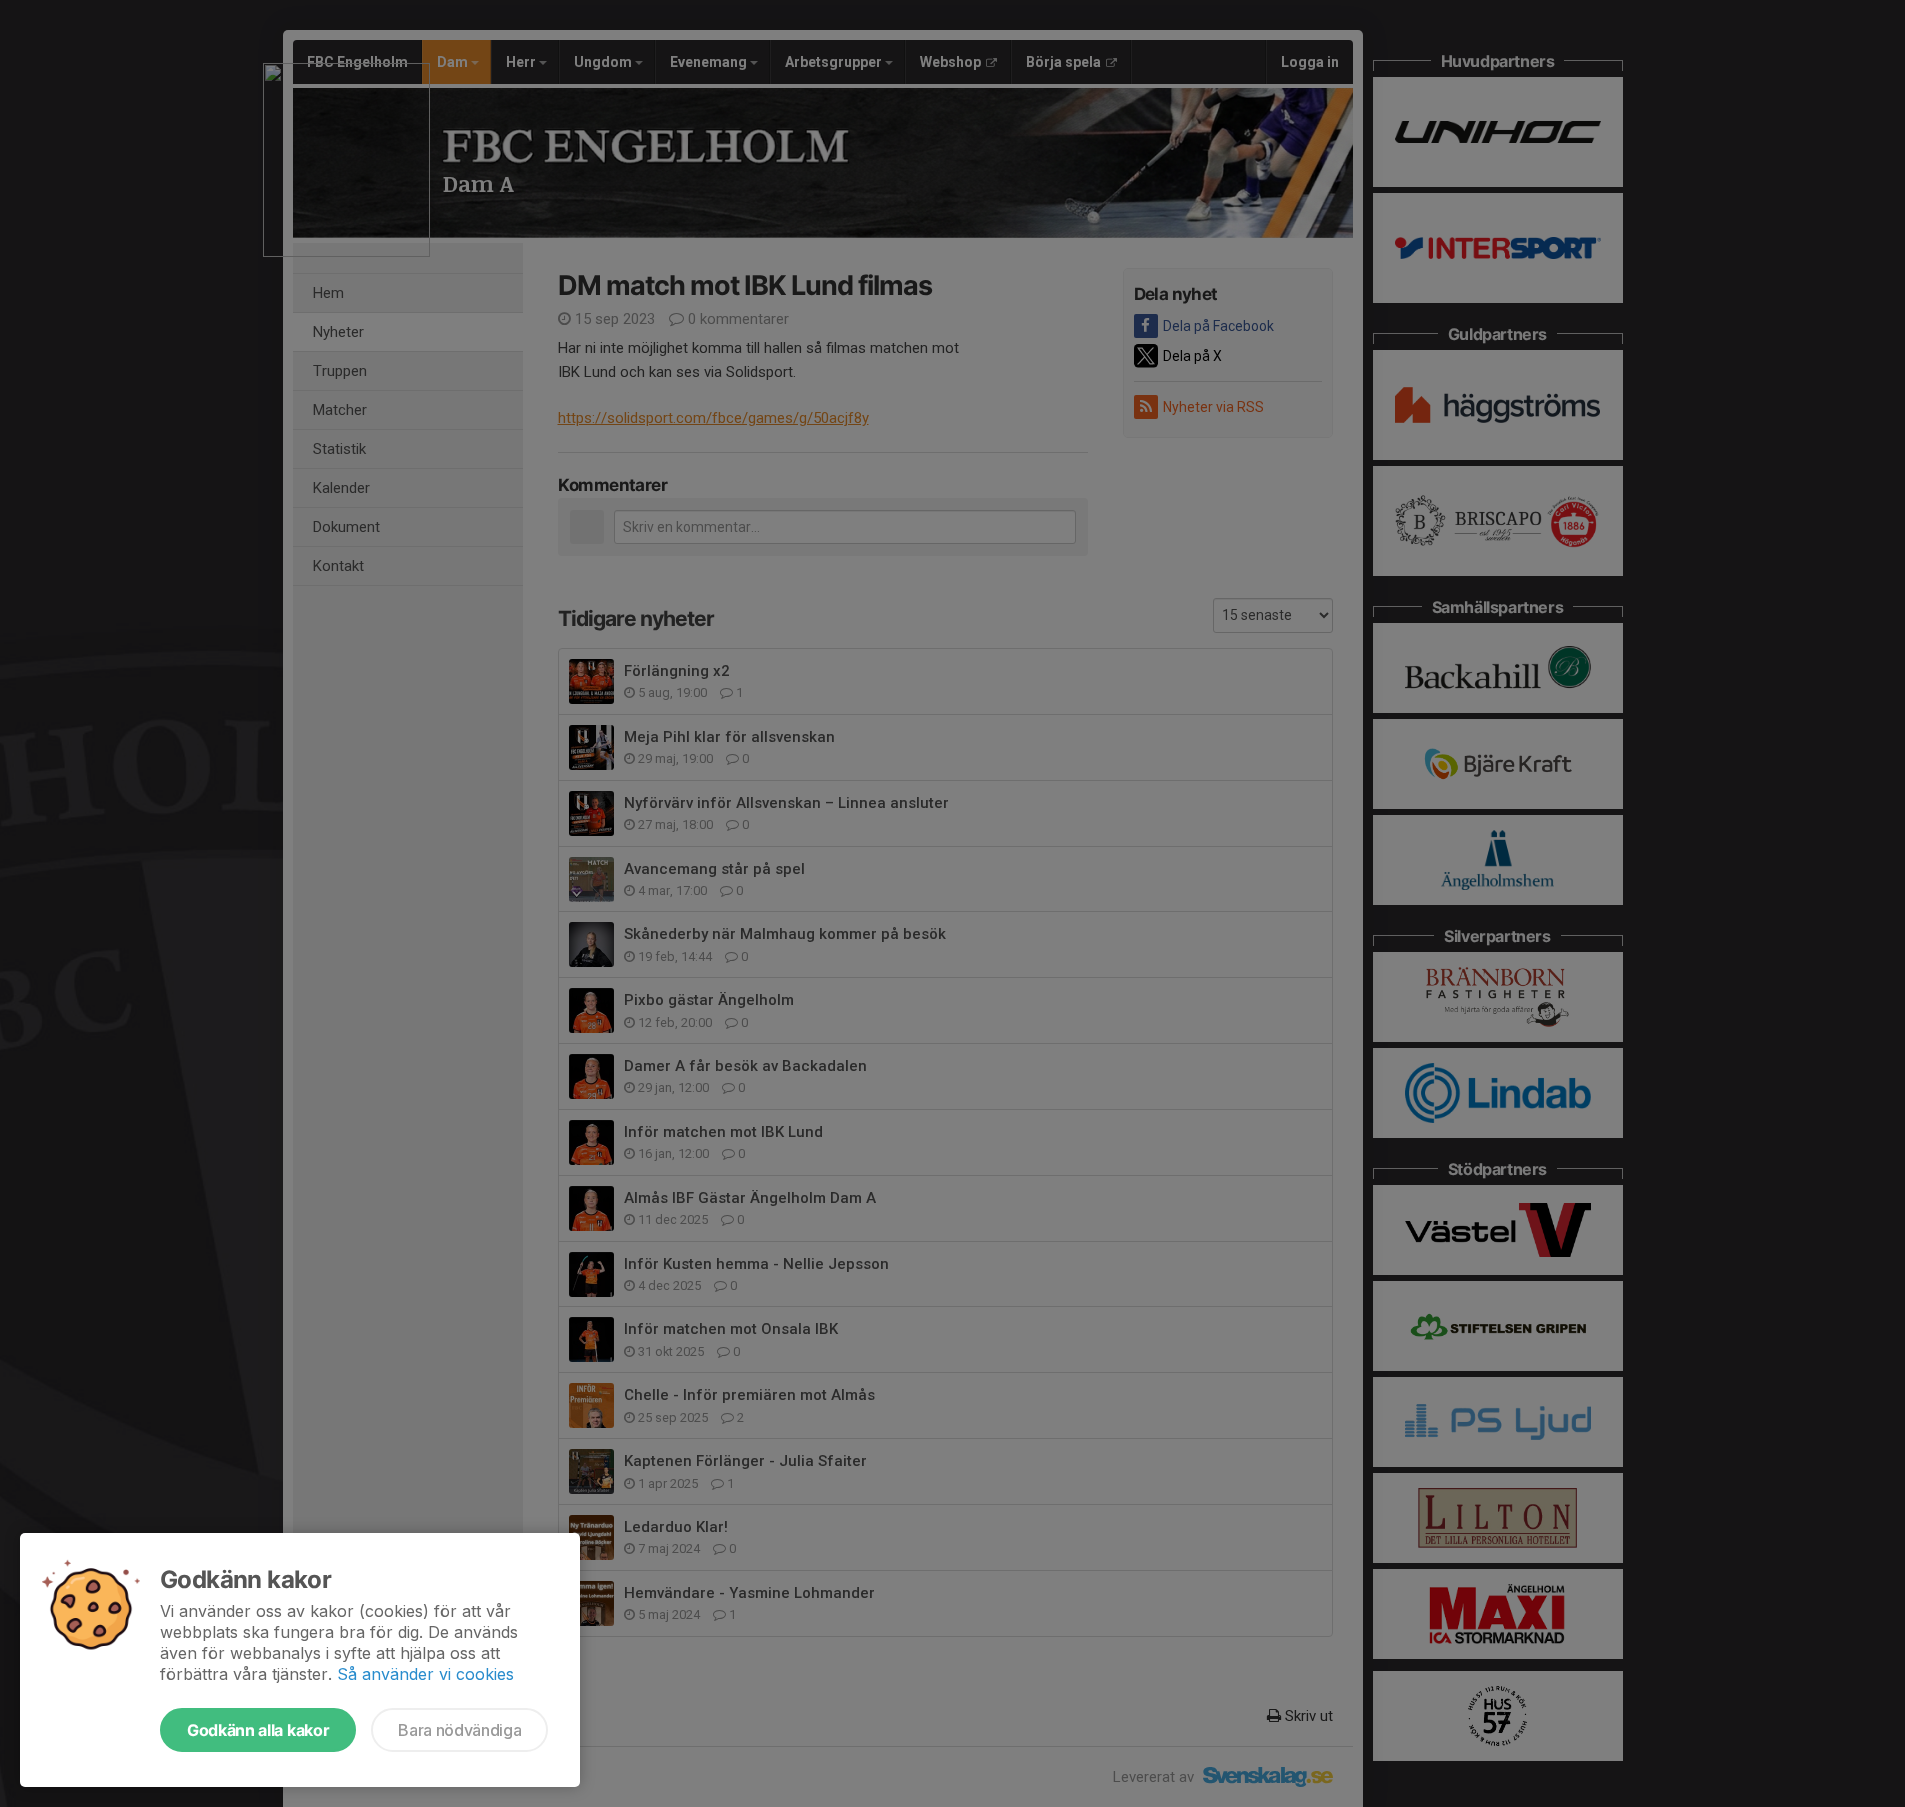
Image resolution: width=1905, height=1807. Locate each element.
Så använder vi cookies (425, 1674)
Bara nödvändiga (459, 1730)
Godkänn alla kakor (258, 1730)
